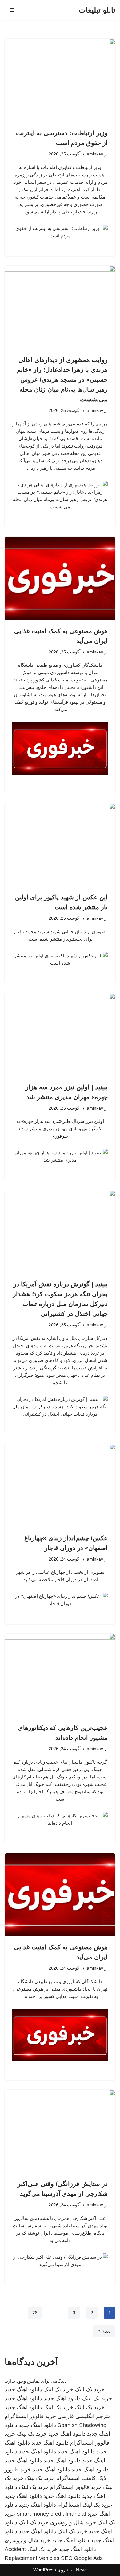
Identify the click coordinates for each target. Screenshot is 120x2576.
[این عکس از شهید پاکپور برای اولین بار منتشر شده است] (60, 845)
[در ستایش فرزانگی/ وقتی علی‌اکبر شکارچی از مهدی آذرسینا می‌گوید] (60, 2131)
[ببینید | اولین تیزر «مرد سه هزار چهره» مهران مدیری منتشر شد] (60, 1035)
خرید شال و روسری (73, 2522)
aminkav (95, 154)
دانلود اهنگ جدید (23, 2389)
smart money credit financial (51, 2514)
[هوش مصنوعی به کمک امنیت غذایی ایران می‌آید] (60, 578)
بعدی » (104, 2331)
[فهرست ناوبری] (12, 10)
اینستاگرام (69, 2505)
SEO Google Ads (82, 2558)
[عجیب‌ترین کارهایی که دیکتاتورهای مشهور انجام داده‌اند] (60, 1675)
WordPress (45, 2570)
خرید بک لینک (90, 2389)
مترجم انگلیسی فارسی (84, 2416)
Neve (81, 2570)
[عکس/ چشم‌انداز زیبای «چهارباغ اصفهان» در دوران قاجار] (60, 1485)
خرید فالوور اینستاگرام (30, 2416)
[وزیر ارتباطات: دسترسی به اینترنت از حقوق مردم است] (60, 80)
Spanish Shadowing (82, 2425)
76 (35, 2313)
